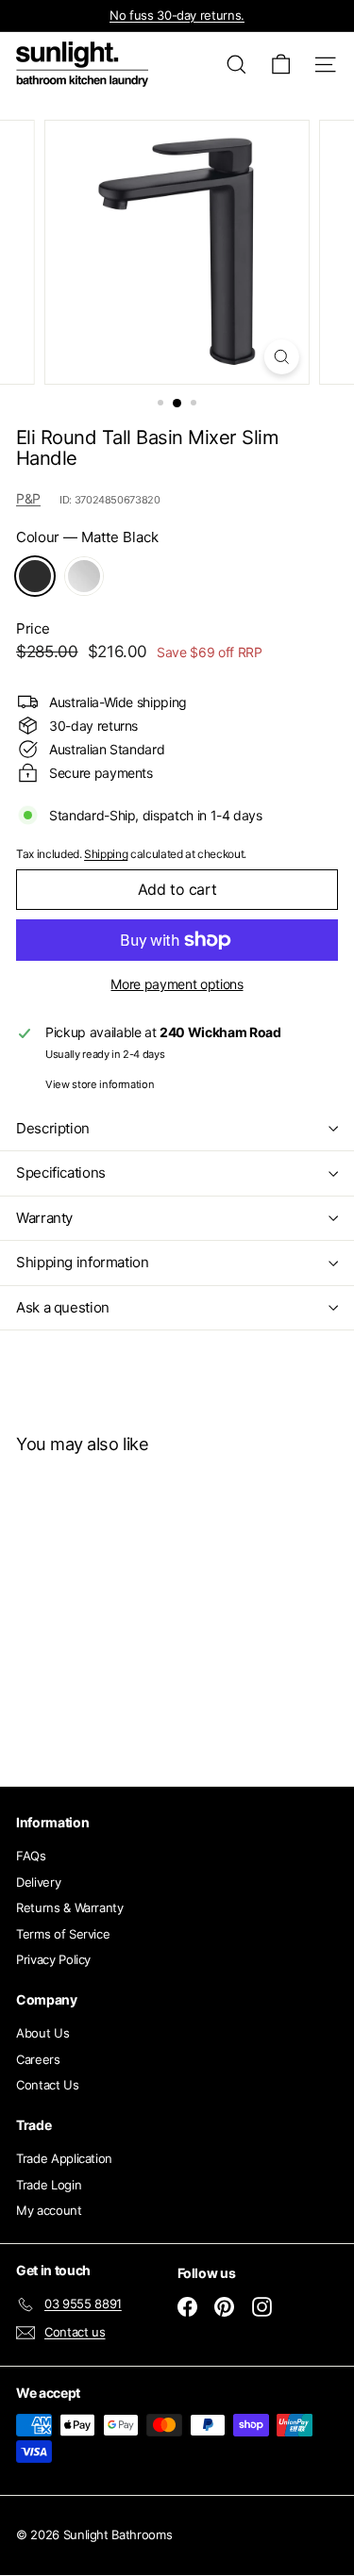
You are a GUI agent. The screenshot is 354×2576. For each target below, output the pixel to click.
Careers (38, 2059)
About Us (42, 2033)
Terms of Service (63, 1934)
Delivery (38, 1882)
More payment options (177, 984)
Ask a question (63, 1307)
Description (53, 1128)
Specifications (61, 1172)
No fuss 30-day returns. (177, 15)
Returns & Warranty (70, 1907)
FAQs (31, 1856)
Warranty (44, 1218)
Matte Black (35, 576)
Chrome (84, 576)
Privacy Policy (53, 1959)
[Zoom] (282, 357)
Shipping (106, 854)
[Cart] (281, 65)
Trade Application (64, 2158)
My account (49, 2210)
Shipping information (83, 1262)
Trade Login (49, 2185)
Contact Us (48, 2085)
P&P (28, 498)
